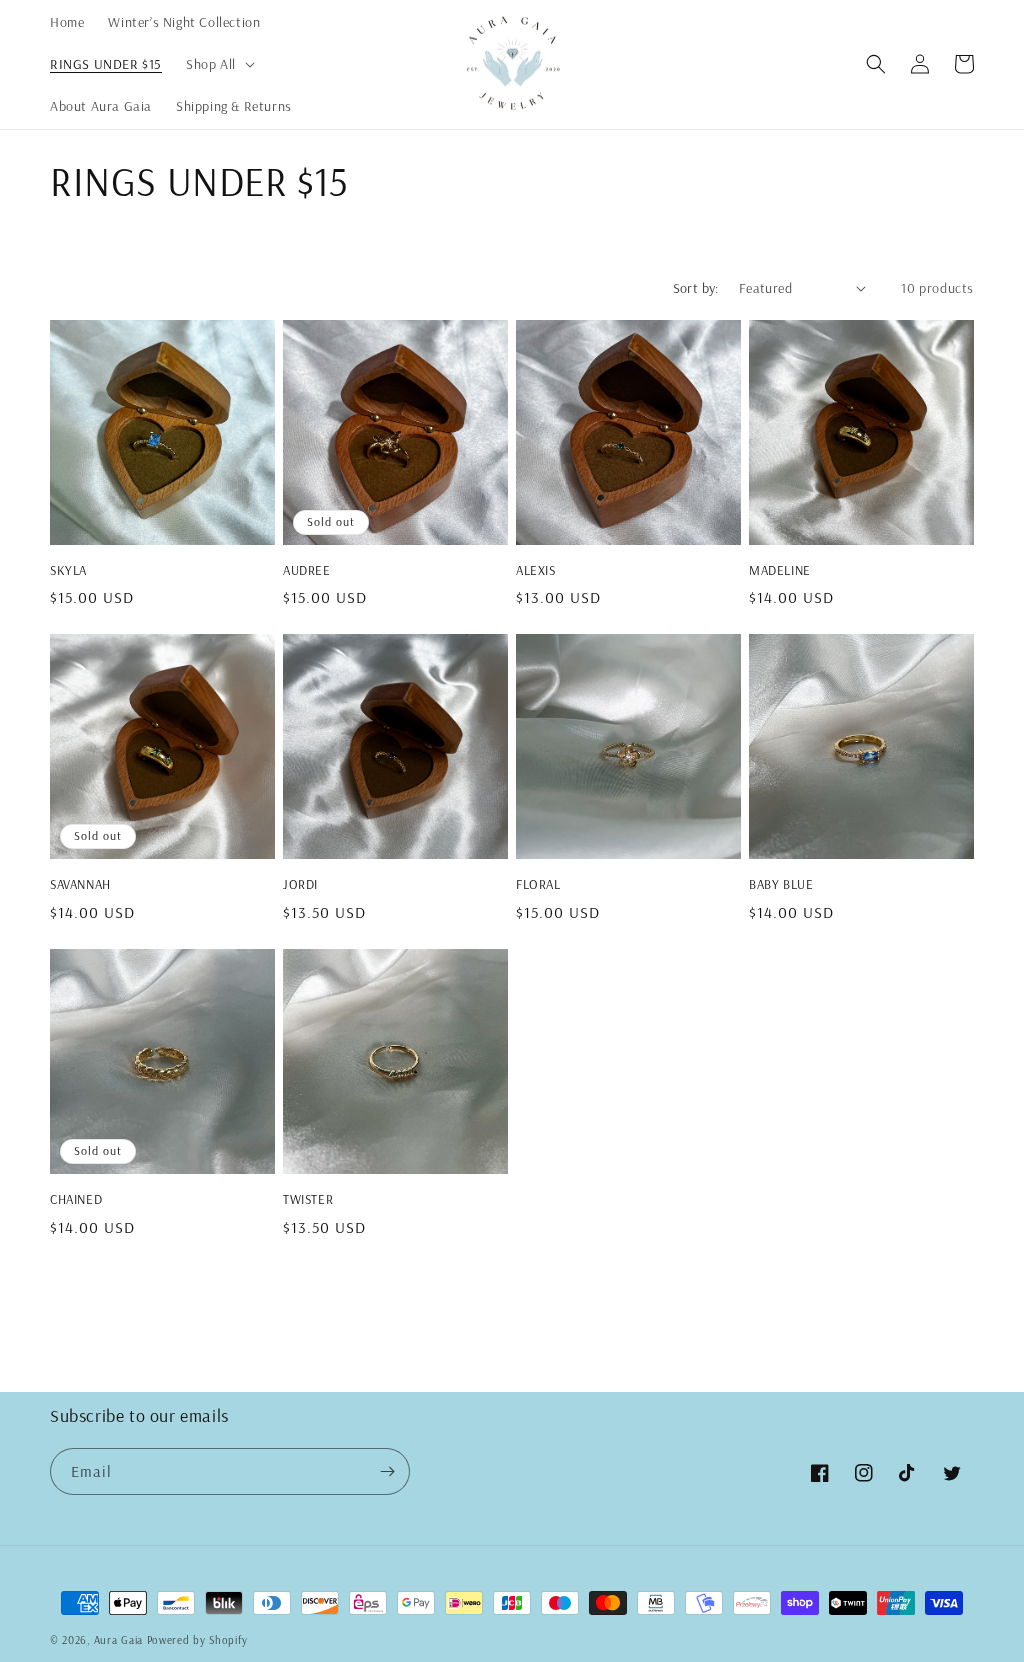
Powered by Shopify (197, 1640)
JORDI (300, 884)
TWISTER (308, 1199)
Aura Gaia (118, 1640)
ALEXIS (536, 570)
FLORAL (538, 884)
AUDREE (307, 570)
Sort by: (696, 288)
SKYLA (68, 570)
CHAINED (76, 1199)
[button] (218, 64)
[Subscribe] (387, 1471)
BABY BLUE (781, 884)
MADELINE (780, 570)
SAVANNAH (80, 884)
